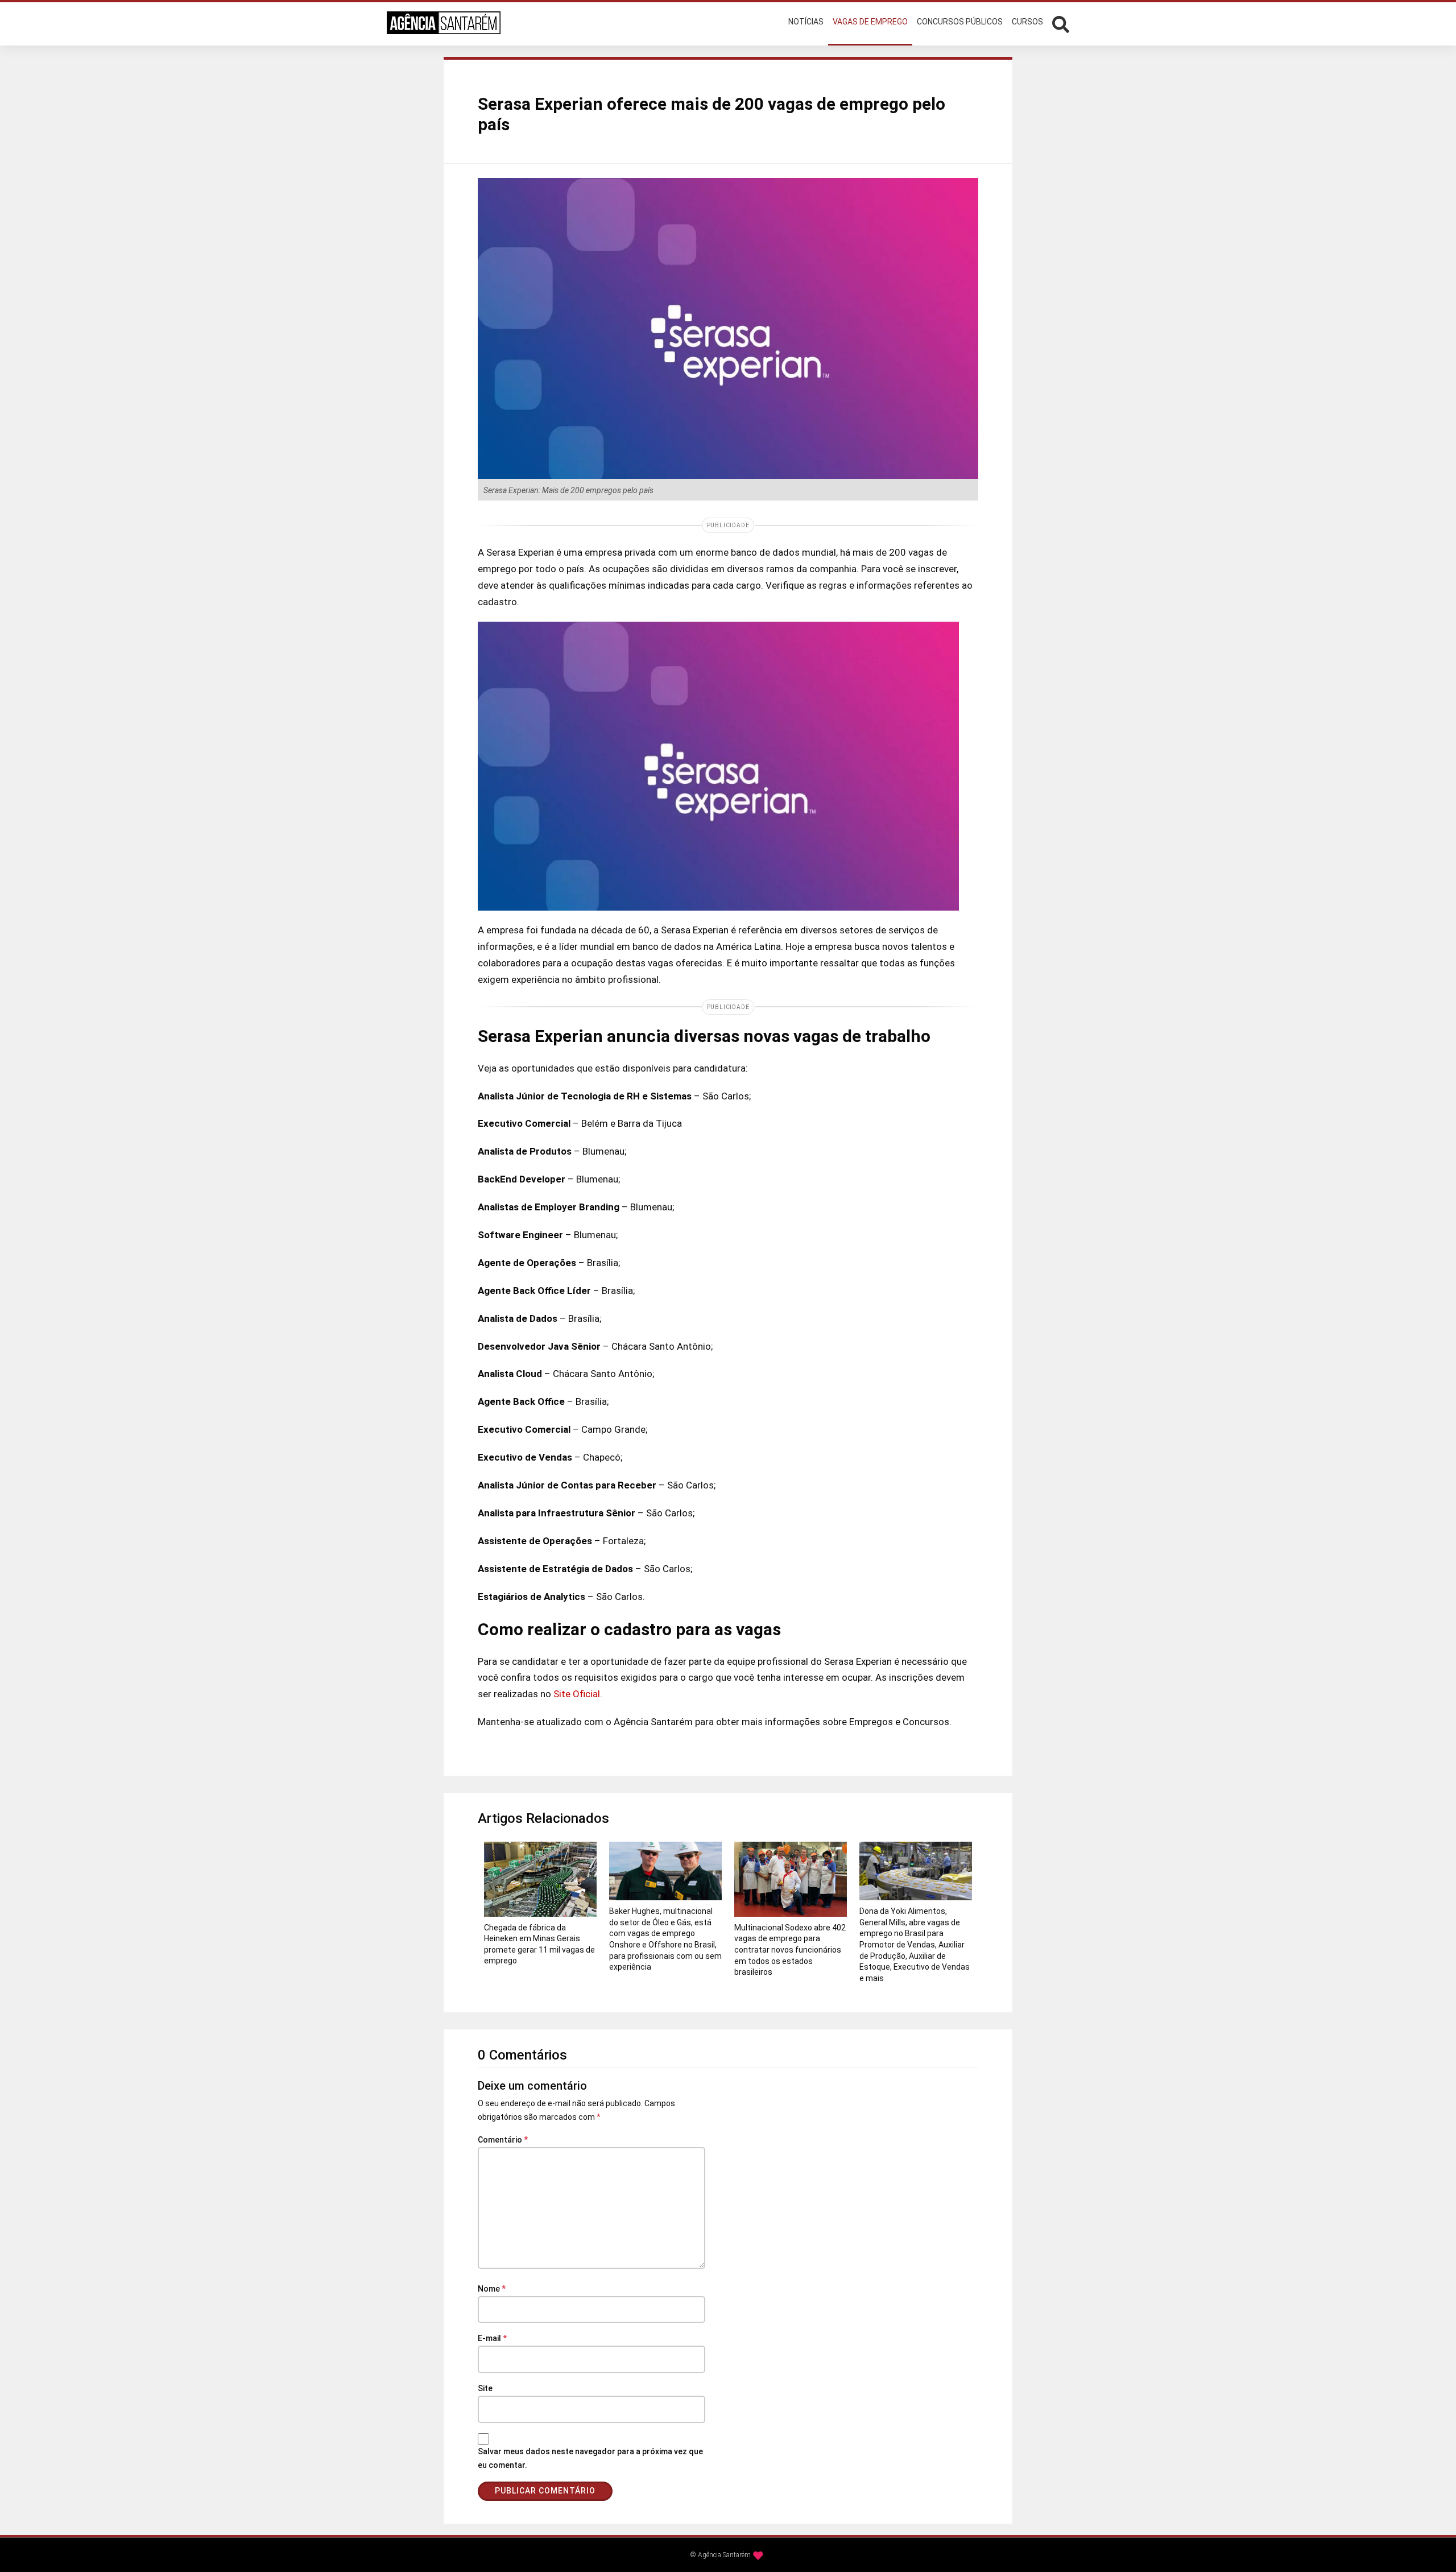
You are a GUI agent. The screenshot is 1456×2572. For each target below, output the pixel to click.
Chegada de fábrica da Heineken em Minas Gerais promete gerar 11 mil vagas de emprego (539, 1944)
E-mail (492, 2338)
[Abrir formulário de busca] (1061, 23)
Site (485, 2388)
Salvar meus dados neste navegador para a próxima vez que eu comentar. (590, 2458)
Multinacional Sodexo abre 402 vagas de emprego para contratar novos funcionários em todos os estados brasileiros (790, 1950)
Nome (492, 2289)
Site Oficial (577, 1694)
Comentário (503, 2140)
